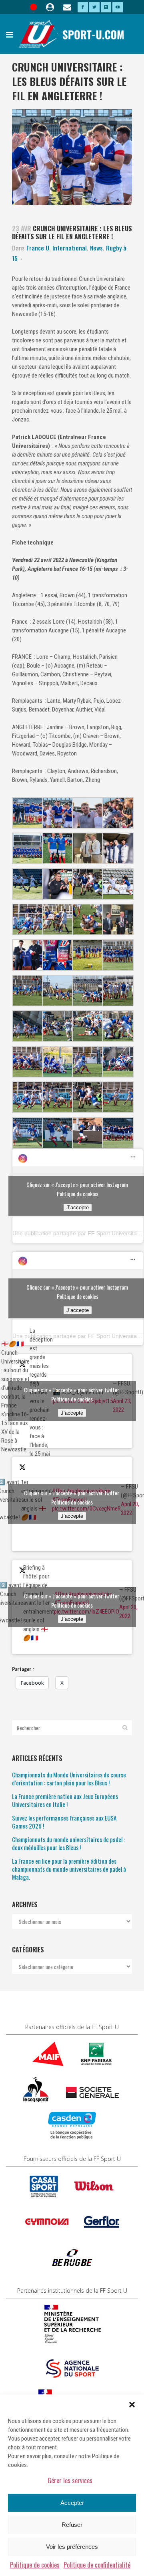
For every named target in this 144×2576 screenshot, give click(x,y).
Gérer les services (70, 2481)
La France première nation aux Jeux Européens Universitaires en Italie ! (65, 1800)
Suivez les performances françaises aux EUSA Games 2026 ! (64, 1822)
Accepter (72, 2503)
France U (38, 248)
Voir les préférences (72, 2547)
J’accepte (78, 1207)
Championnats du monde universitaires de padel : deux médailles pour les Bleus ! (68, 1843)
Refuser (72, 2525)
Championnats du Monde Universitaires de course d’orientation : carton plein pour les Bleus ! (69, 1779)
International (70, 248)
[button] (132, 2405)
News (96, 248)
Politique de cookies (35, 2565)
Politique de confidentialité (97, 2565)
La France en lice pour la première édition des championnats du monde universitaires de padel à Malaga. (69, 1869)
